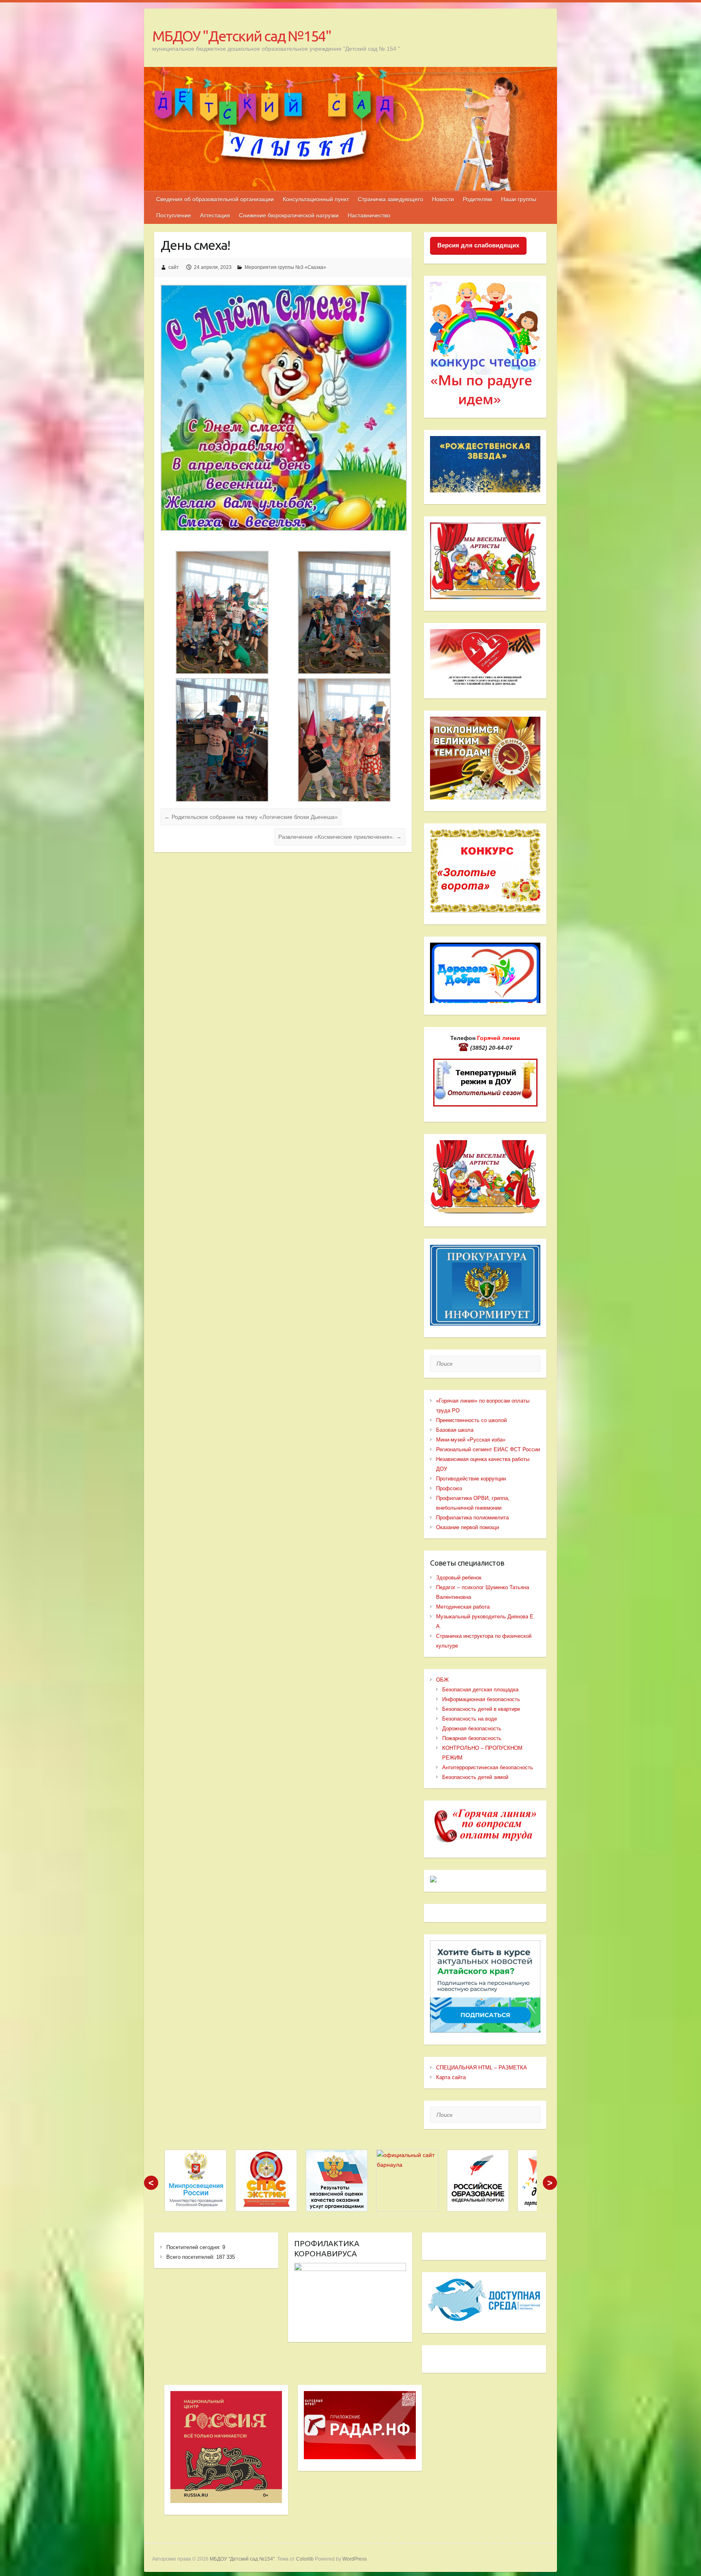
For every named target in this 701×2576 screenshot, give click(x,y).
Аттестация (215, 215)
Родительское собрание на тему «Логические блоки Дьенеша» (251, 817)
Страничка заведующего (390, 199)
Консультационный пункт (316, 199)
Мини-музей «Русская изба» (471, 1440)
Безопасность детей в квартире (481, 1709)
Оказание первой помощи (468, 1527)
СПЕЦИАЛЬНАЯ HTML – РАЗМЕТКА (482, 2068)
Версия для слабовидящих (478, 245)
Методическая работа (463, 1607)
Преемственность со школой (471, 1420)
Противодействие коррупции (471, 1479)
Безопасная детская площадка (480, 1690)
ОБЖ (442, 1680)
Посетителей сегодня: (194, 2247)
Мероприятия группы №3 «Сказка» (285, 267)
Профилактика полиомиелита (472, 1518)
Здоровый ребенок (459, 1578)
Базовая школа (455, 1430)
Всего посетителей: (191, 2257)
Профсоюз (449, 1488)
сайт (174, 267)
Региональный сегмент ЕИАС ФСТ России (488, 1449)
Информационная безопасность (481, 1699)
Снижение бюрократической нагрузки (289, 215)
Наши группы (519, 199)
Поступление (174, 215)
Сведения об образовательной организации (215, 199)
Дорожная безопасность (472, 1728)
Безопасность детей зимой (475, 1777)
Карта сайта (451, 2077)
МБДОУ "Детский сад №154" (242, 36)
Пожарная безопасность (472, 1738)
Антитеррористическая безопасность (488, 1767)
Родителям (477, 199)
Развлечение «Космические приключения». (340, 837)
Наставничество (369, 215)
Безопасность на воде (470, 1719)
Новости (443, 199)
